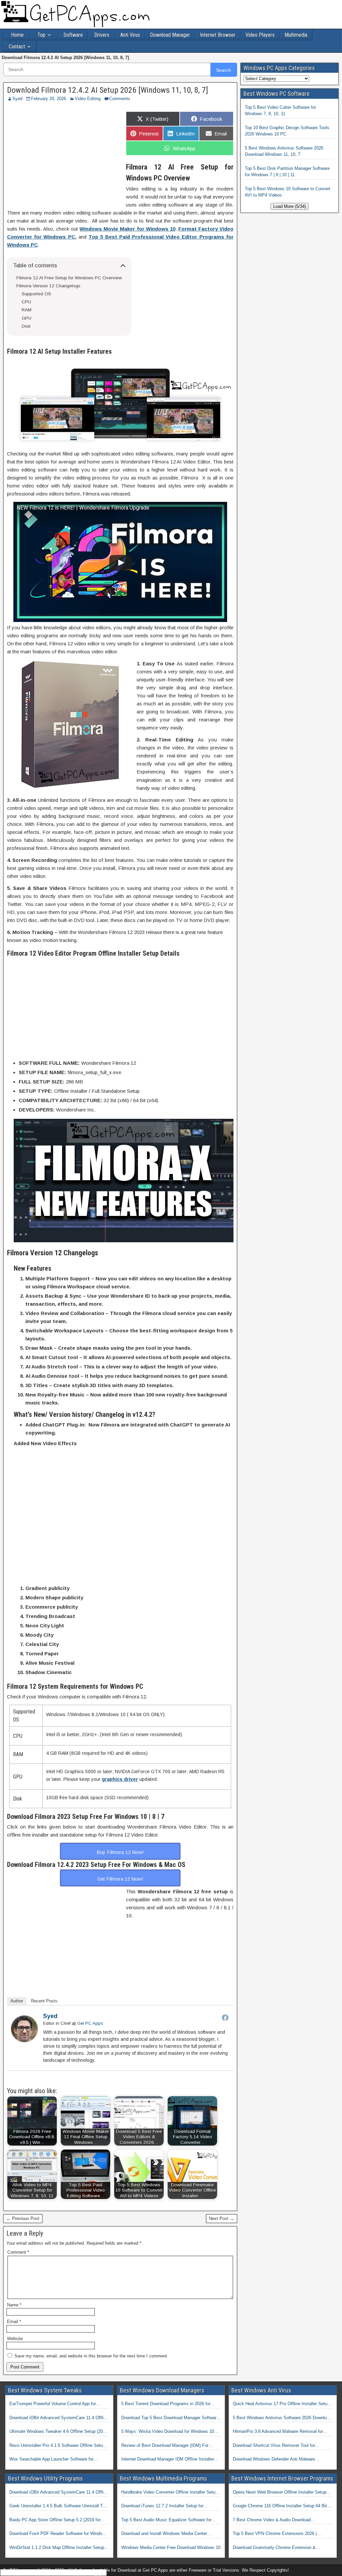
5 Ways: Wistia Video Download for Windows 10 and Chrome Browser (168, 2432)
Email (14, 2322)
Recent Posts (44, 2001)
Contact (17, 47)
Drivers (102, 35)
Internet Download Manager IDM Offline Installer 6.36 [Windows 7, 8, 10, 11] (168, 2460)
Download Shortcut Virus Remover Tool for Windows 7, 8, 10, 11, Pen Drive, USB (274, 2446)
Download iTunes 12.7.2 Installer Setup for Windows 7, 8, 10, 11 (162, 2506)
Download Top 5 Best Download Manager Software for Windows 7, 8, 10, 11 (170, 2418)
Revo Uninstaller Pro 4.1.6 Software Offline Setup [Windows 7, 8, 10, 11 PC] (57, 2446)
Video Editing (88, 99)
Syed (17, 99)
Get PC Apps (90, 2023)
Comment (18, 2252)
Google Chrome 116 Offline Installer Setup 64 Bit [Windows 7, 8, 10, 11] (280, 2506)
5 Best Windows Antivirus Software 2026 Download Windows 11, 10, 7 (284, 151)
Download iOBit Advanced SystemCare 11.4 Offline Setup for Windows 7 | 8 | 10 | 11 (59, 2418)
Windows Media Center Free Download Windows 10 (171, 2547)
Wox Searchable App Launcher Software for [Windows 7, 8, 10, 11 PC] (51, 2460)
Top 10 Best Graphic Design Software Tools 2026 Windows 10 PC (287, 131)
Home (17, 35)
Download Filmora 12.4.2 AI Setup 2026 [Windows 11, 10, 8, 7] (108, 90)
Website (15, 2339)
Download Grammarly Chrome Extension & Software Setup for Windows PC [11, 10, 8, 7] (277, 2548)
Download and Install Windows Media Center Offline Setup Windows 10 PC (164, 2534)
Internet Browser (218, 35)
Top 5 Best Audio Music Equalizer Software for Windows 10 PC (166, 2520)
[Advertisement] (63, 155)
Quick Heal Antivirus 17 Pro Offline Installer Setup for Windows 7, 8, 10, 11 (281, 2404)
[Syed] (24, 2040)
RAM (27, 310)
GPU (27, 318)
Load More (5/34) (290, 206)
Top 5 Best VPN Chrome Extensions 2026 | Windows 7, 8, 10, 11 (275, 2534)
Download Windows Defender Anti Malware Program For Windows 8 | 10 (274, 2460)
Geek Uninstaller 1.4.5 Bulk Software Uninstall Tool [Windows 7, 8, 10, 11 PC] (59, 2506)
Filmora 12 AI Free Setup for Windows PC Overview (69, 278)
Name (14, 2305)
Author (17, 2001)
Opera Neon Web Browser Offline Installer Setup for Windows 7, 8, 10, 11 (280, 2493)
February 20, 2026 (49, 99)
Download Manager (170, 35)
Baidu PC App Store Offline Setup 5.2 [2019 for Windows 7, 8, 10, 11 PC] (55, 2520)
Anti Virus (130, 35)
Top (41, 35)
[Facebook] (225, 2017)
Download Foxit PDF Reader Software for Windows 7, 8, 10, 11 (58, 2534)
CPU (26, 302)
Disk (26, 326)
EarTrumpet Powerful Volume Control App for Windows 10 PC (53, 2404)
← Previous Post (23, 2218)
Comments (120, 99)
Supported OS (36, 294)
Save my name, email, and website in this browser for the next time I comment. (91, 2356)
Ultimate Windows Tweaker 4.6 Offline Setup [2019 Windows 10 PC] (58, 2432)
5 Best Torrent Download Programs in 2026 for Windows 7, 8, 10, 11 (166, 2404)
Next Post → (222, 2218)
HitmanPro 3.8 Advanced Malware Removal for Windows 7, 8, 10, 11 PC (278, 2432)
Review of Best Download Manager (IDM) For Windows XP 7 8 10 (165, 2446)
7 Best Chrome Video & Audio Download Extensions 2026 (272, 2520)
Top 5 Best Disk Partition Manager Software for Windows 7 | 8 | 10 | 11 (287, 172)
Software (73, 35)
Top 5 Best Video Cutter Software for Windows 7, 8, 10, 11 (280, 111)
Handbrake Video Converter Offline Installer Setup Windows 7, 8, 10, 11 (169, 2493)
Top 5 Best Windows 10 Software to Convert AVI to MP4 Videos (288, 192)
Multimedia (296, 35)
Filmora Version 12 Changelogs (48, 286)
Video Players (260, 35)
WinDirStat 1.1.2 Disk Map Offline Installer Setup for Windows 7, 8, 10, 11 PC (57, 2548)
